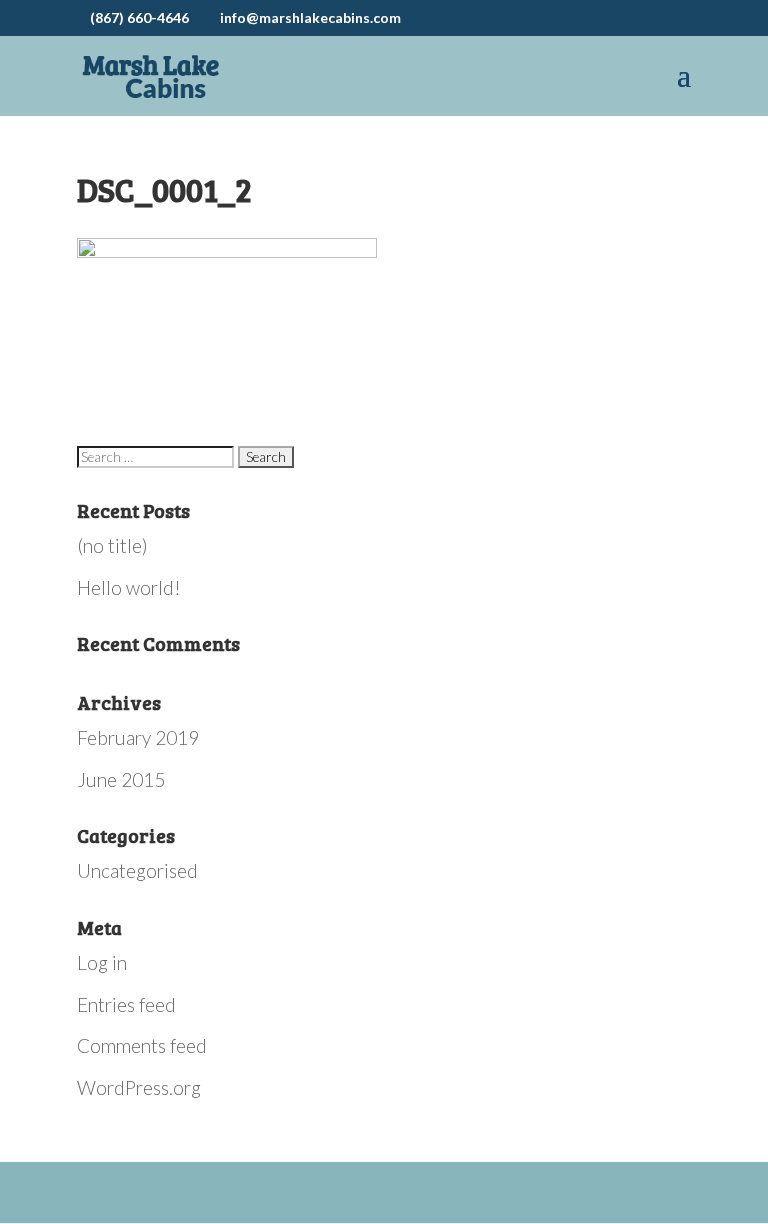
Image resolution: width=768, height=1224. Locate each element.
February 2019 (138, 737)
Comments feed (142, 1045)
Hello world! (129, 587)
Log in (102, 962)
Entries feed (126, 1004)
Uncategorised (137, 870)
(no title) (112, 545)
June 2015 (121, 779)
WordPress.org (139, 1087)
